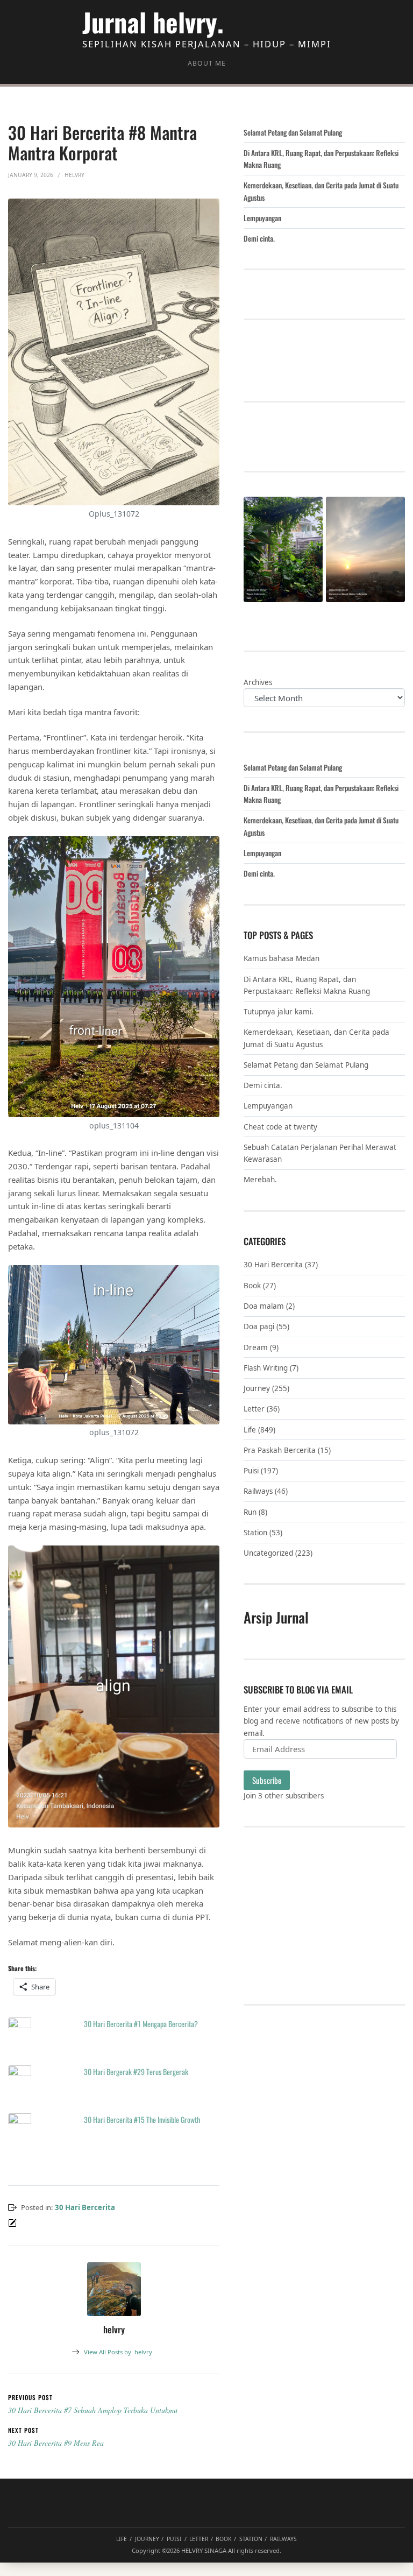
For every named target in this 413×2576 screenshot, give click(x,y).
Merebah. (260, 1180)
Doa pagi (259, 1326)
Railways (258, 1491)
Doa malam (264, 1306)
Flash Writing (266, 1368)
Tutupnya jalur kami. (279, 1012)
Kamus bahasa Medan (282, 958)
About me (207, 63)
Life (250, 1430)
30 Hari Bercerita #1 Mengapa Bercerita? (141, 2024)
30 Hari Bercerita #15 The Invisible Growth (142, 2119)
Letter (254, 1409)
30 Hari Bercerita (85, 2207)
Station (255, 1533)
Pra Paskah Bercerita (280, 1450)
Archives (258, 682)
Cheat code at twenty (280, 1127)
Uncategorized (268, 1553)
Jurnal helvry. (153, 22)
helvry (118, 2352)
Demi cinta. (259, 238)
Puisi (251, 1471)
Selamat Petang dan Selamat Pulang (293, 132)
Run (250, 1512)
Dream (256, 1347)
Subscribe (267, 1780)
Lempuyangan (262, 218)
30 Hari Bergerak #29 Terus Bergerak (136, 2072)
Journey (257, 1388)
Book (252, 1286)
